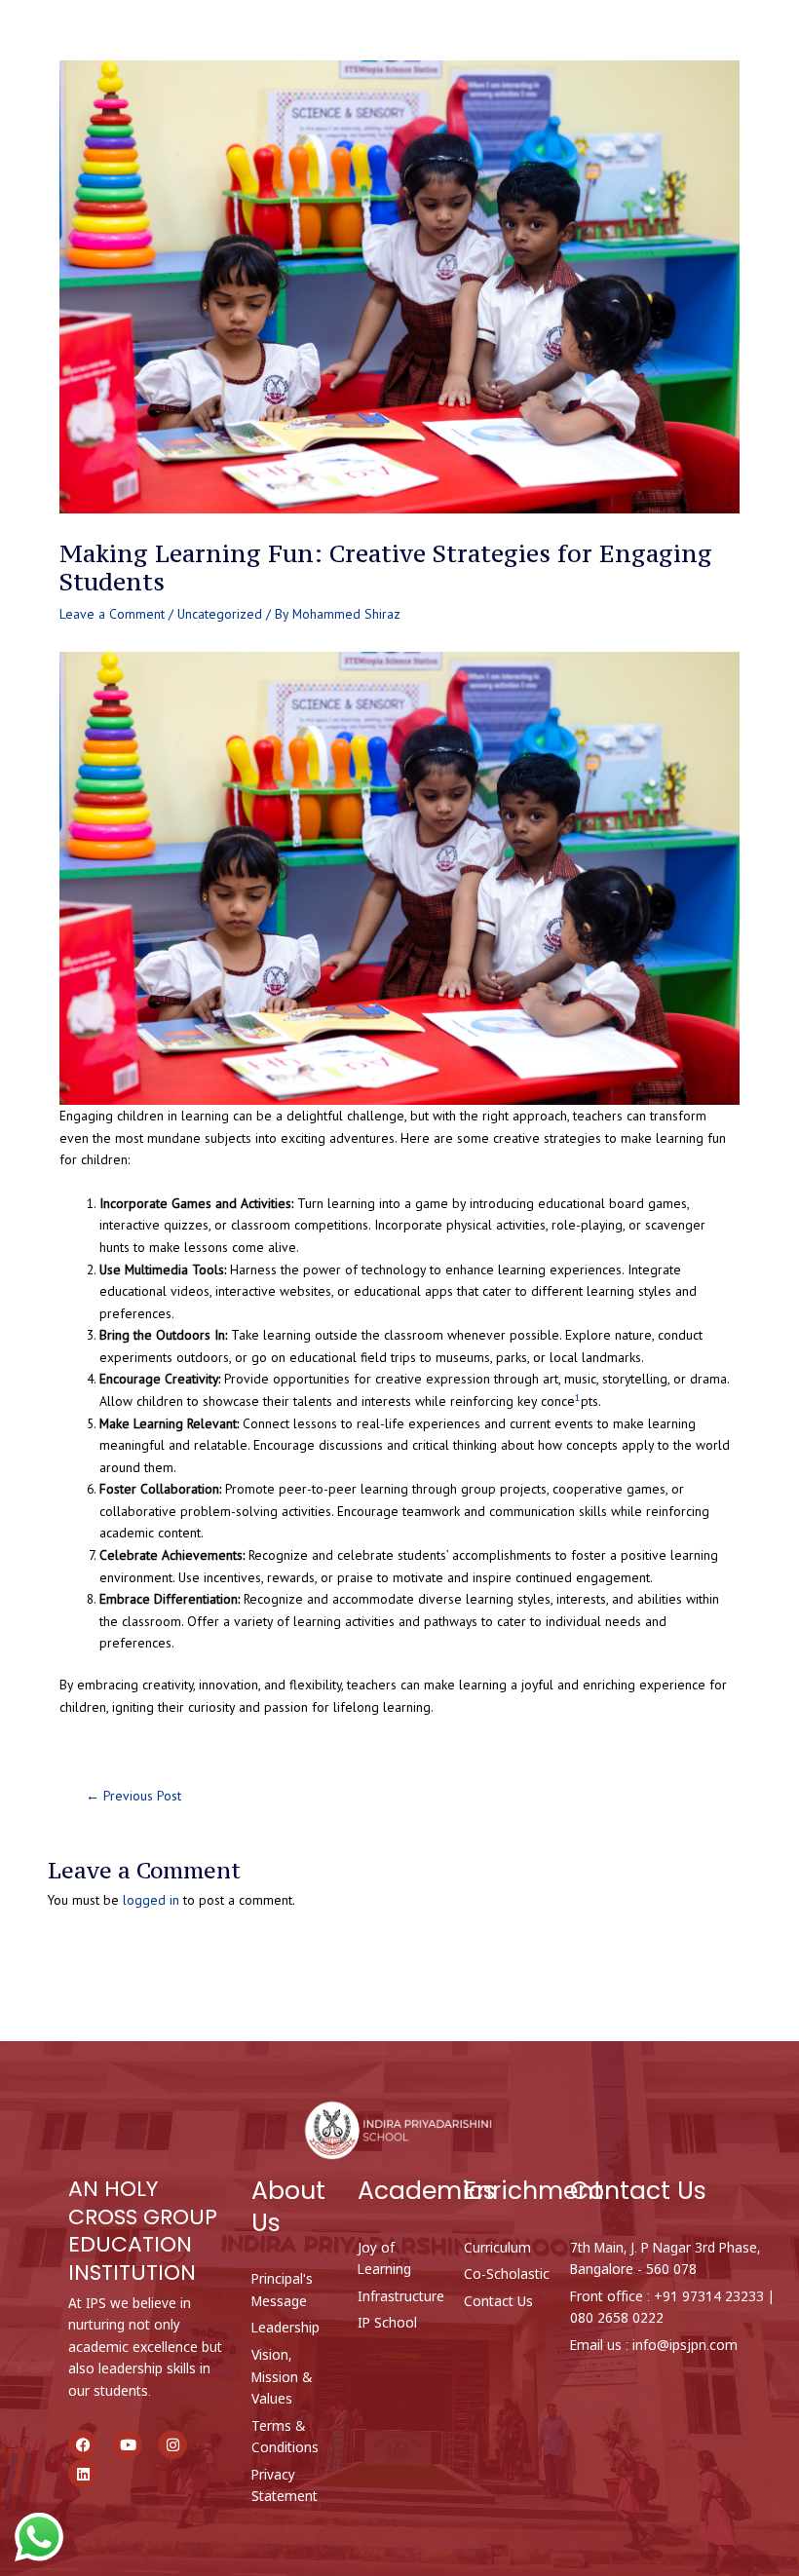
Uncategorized (220, 614)
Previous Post (133, 1797)
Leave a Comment (112, 614)
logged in (151, 1900)
